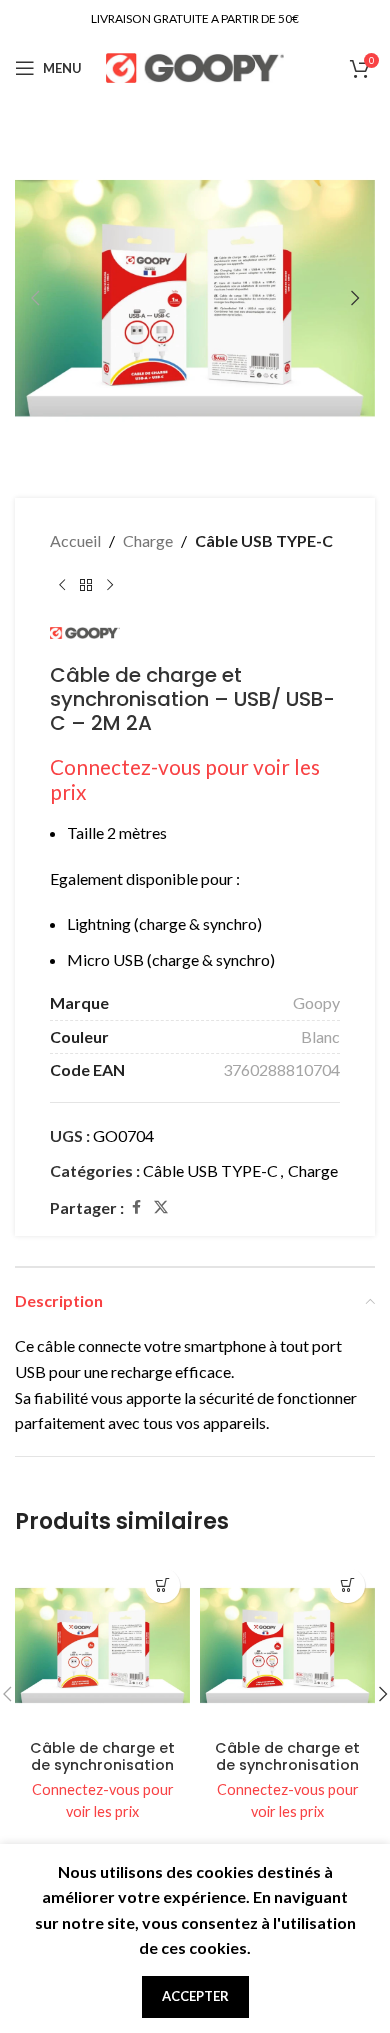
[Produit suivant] (110, 586)
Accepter (195, 1996)
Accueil (75, 540)
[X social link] (161, 1207)
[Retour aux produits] (86, 586)
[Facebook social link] (136, 1207)
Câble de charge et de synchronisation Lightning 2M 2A (287, 1765)
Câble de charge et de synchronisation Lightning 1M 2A (102, 1765)
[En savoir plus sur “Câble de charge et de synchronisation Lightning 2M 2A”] (347, 1585)
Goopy (316, 1002)
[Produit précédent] (62, 586)
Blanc (320, 1036)
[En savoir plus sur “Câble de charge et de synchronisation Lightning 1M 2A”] (162, 1585)
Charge (148, 540)
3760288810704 (281, 1069)
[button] (35, 298)
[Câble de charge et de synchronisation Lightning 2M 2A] (287, 1645)
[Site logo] (195, 65)
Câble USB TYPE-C (264, 540)
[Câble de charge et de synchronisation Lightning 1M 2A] (102, 1645)
